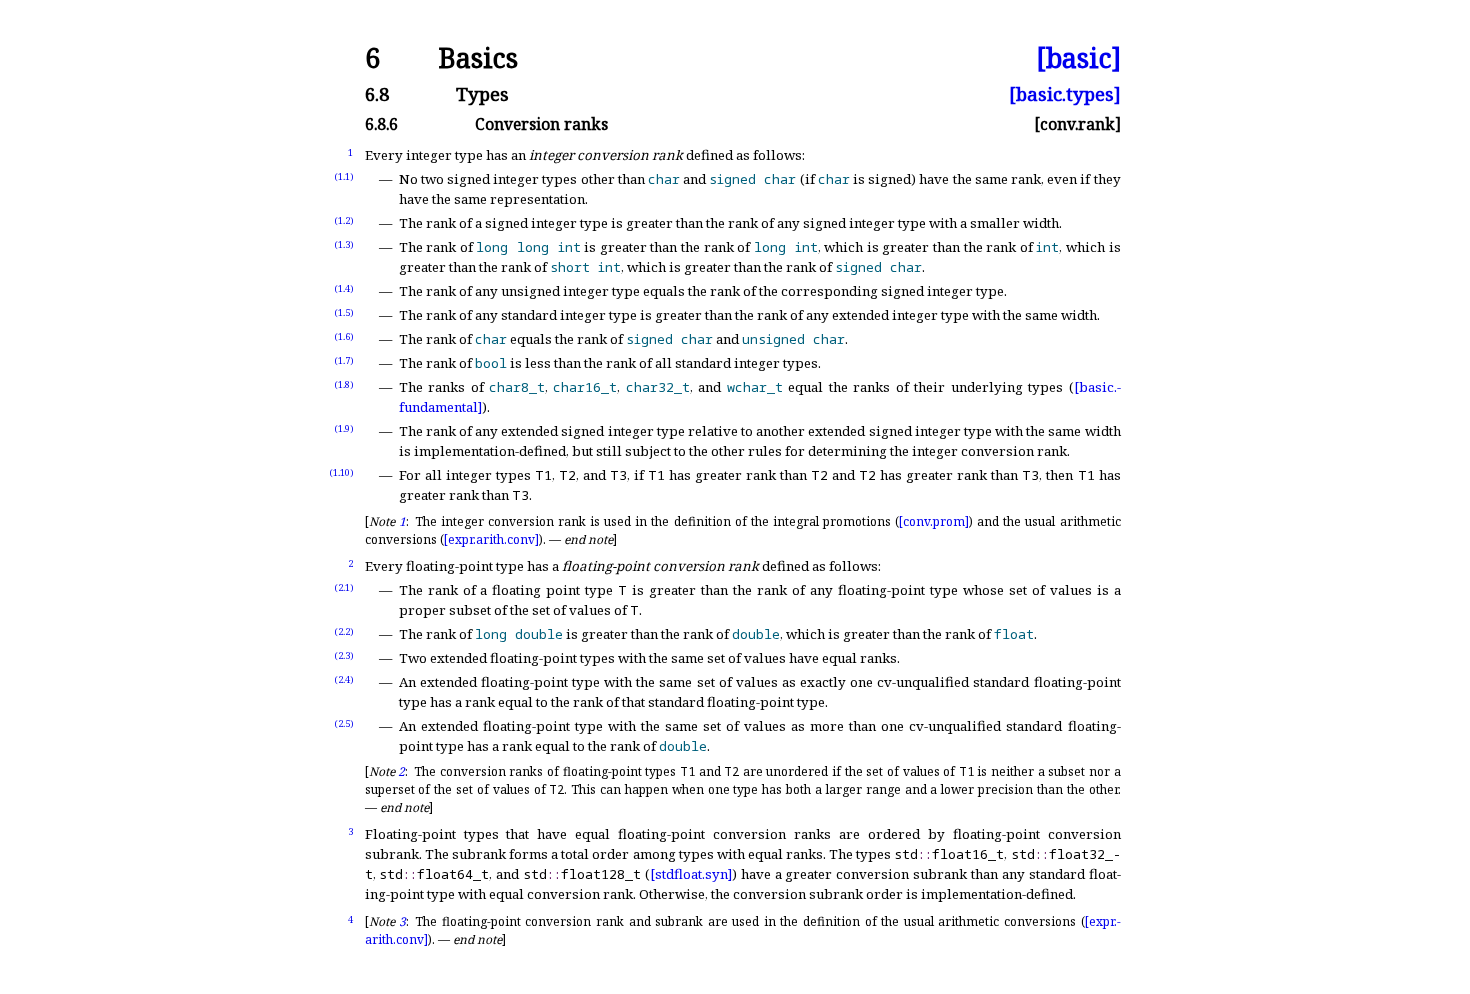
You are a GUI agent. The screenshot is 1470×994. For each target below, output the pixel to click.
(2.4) (344, 679)
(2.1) (344, 587)
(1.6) (344, 336)
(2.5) (344, 723)
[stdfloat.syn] (691, 874)
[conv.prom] (934, 521)
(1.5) (344, 312)
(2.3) (344, 655)
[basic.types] (1065, 94)
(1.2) (344, 220)
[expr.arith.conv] (491, 539)
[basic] (1078, 58)
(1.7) (344, 360)
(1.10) (341, 472)
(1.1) (344, 176)
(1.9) (344, 428)
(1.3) (344, 244)
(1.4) (344, 288)
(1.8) (344, 384)
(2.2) (344, 631)
